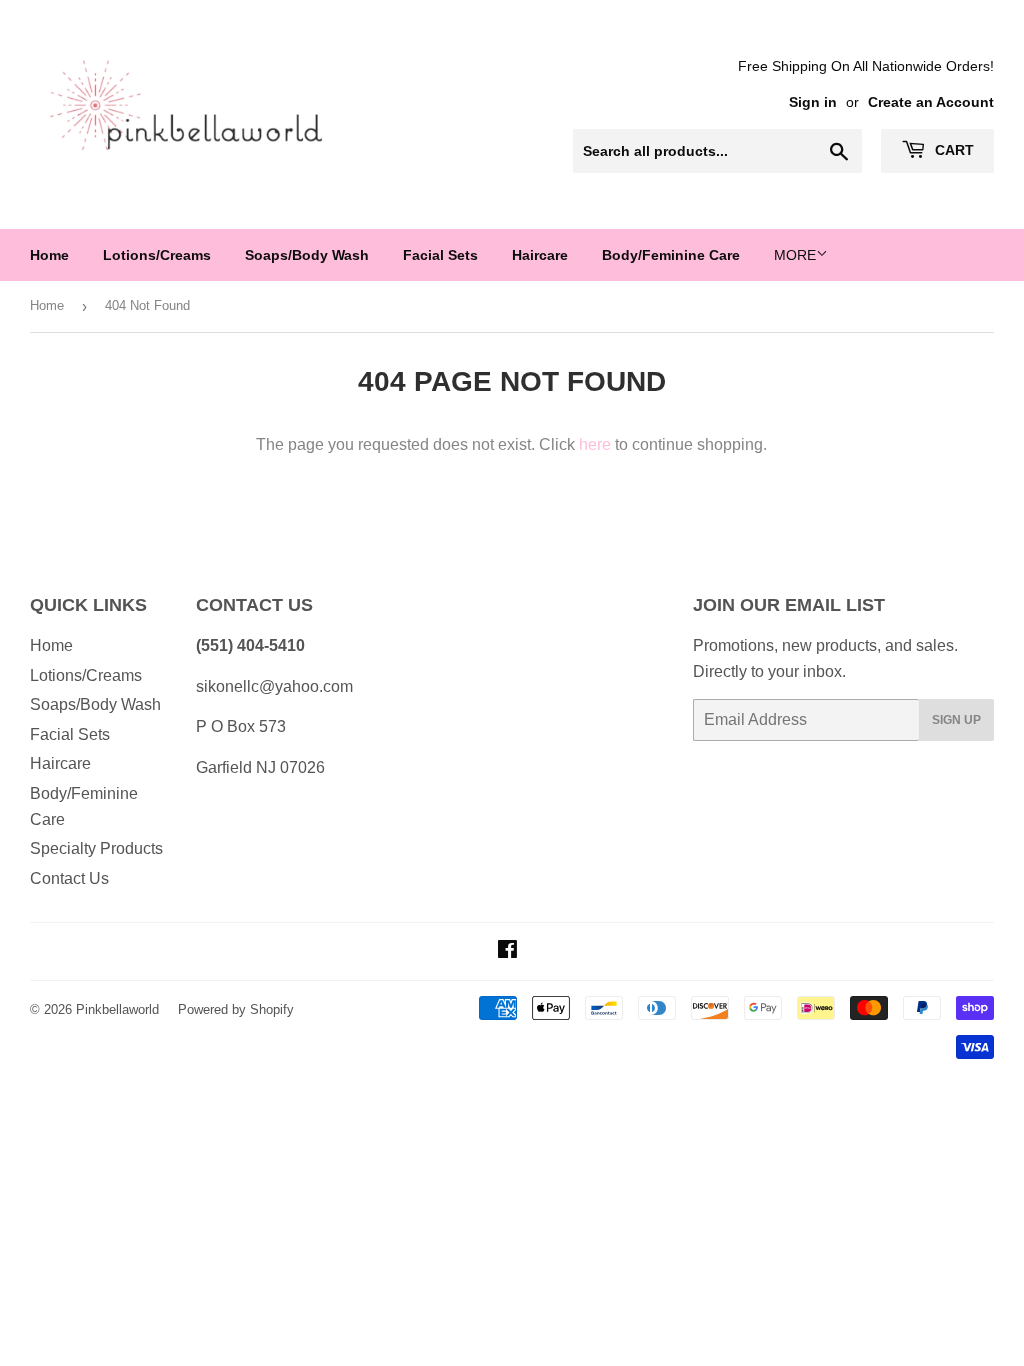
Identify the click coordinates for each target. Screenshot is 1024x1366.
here (595, 444)
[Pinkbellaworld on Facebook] (507, 951)
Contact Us (69, 878)
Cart (952, 150)
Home (49, 255)
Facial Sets (440, 255)
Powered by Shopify (236, 1009)
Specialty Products (96, 848)
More (795, 255)
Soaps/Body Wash (307, 255)
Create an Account (931, 102)
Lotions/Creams (157, 255)
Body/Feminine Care (671, 255)
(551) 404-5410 (250, 645)
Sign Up (956, 720)
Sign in (813, 102)
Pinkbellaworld (117, 1009)
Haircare (540, 255)
